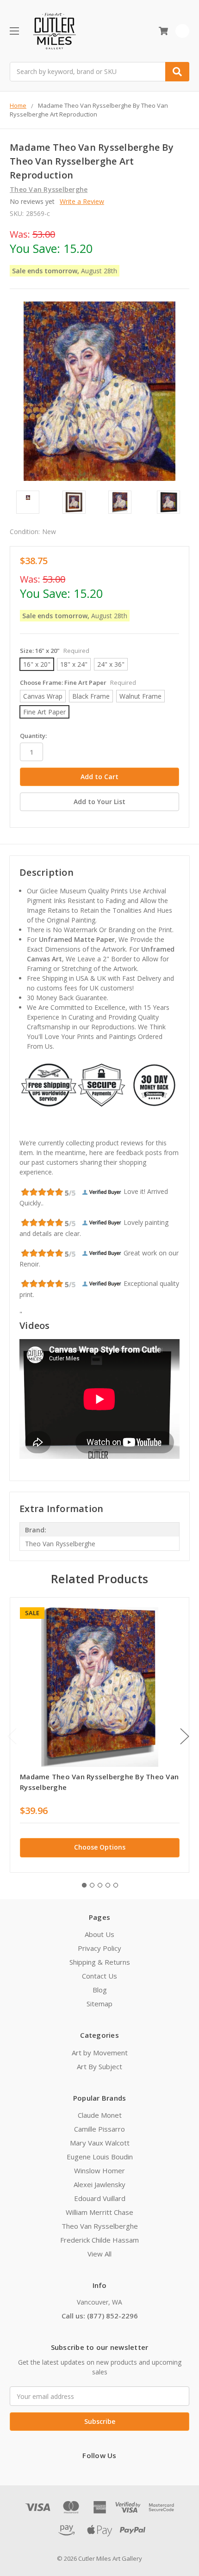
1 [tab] (84, 1885)
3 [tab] (100, 1885)
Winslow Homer (99, 2170)
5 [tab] (116, 1885)
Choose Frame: (78, 682)
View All (99, 2254)
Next (185, 1737)
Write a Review (82, 201)
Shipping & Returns (100, 1962)
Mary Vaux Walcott (100, 2143)
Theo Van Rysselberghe (100, 2226)
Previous (12, 1737)
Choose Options (100, 1847)
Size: (55, 651)
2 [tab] (92, 1885)
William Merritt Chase (99, 2212)
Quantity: (33, 736)
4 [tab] (108, 1885)
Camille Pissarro (99, 2129)
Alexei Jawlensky (99, 2184)
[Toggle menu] (14, 31)
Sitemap (99, 2004)
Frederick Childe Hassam (99, 2240)
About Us (99, 1934)
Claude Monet (100, 2115)
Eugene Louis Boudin (100, 2157)
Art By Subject (99, 2066)
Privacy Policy (99, 1948)
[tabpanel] (99, 1735)
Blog (100, 1990)
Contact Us (99, 1976)
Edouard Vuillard (100, 2198)
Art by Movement (100, 2053)
